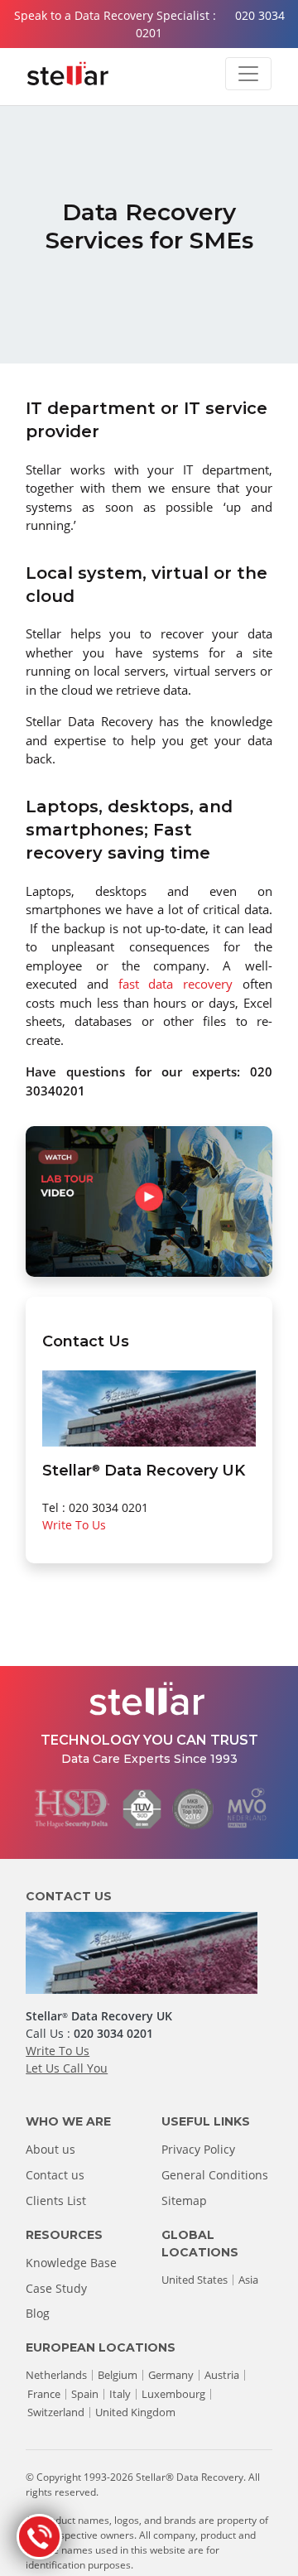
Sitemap (184, 2200)
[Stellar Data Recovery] (68, 74)
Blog (38, 2313)
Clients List (56, 2200)
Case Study (56, 2288)
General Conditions (215, 2175)
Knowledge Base (71, 2263)
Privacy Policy (198, 2149)
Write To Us (74, 1525)
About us (50, 2149)
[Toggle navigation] (248, 74)
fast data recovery (175, 984)
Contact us (55, 2175)
